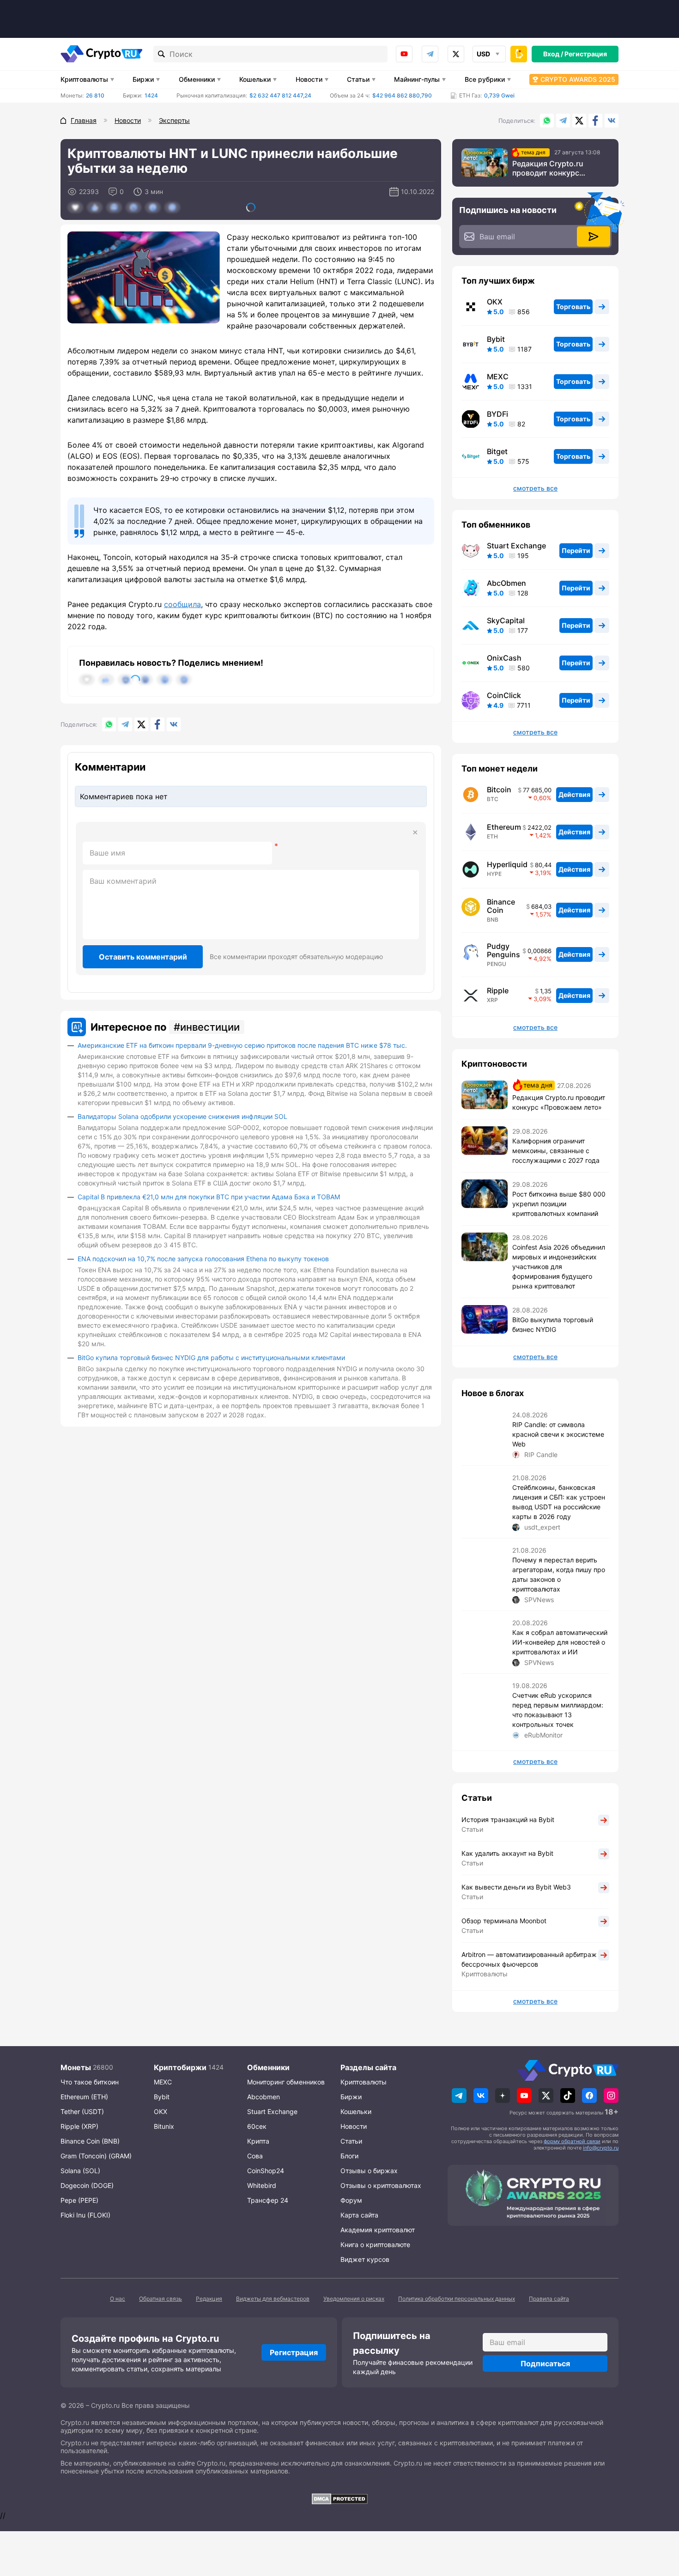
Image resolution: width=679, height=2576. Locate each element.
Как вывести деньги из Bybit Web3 (516, 1887)
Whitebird (262, 2185)
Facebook (595, 121)
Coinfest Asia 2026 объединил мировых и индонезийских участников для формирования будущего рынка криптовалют (559, 1267)
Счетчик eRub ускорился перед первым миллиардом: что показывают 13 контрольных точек (558, 1710)
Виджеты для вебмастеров (273, 2299)
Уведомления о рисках (354, 2299)
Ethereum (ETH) (84, 2097)
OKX (495, 302)
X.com (579, 121)
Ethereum (504, 827)
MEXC (498, 377)
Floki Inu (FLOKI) (85, 2215)
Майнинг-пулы (417, 79)
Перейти (576, 550)
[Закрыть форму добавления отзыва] (415, 832)
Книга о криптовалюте (375, 2245)
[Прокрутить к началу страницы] (658, 2518)
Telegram (430, 54)
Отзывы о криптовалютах (381, 2185)
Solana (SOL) (80, 2171)
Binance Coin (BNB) (90, 2141)
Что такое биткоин (90, 2082)
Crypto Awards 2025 (578, 79)
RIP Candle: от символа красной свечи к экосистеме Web (558, 1434)
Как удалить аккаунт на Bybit (507, 1853)
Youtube (404, 54)
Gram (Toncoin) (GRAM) (96, 2156)
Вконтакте (612, 121)
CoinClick (504, 695)
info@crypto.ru (601, 2148)
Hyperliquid (507, 864)
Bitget (497, 451)
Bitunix (164, 2126)
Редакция (209, 2299)
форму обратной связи (572, 2141)
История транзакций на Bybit (508, 1820)
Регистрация (586, 54)
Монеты (76, 2067)
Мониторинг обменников (286, 2082)
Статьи (358, 79)
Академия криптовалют (378, 2230)
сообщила (182, 604)
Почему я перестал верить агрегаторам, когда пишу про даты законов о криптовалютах (559, 1574)
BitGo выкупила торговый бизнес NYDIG (553, 1324)
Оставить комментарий (143, 957)
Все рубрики (485, 79)
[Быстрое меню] (519, 54)
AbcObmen (506, 583)
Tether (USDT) (82, 2111)
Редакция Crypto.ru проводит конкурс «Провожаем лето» (548, 168)
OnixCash (504, 658)
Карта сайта (359, 2215)
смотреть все (535, 488)
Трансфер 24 (268, 2200)
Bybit (496, 339)
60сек (257, 2126)
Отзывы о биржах (369, 2171)
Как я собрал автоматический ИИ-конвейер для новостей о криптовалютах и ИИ (560, 1642)
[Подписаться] (594, 237)
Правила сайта (549, 2299)
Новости (309, 79)
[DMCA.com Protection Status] (339, 2499)
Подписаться (545, 2363)
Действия (574, 794)
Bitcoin (499, 790)
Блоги (349, 2156)
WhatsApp (547, 121)
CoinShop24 (266, 2171)
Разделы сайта (368, 2067)
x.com (456, 54)
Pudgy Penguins (503, 950)
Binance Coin (501, 906)
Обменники (197, 79)
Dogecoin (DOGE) (87, 2185)
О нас (118, 2299)
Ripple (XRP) (79, 2126)
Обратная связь (161, 2299)
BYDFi (497, 414)
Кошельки (255, 79)
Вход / (553, 54)
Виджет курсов (365, 2259)
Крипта (258, 2141)
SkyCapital (506, 620)
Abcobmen (264, 2097)
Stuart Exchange (516, 546)
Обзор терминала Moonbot (504, 1921)
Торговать (573, 307)
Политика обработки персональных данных (457, 2299)
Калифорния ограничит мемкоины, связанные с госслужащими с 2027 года (556, 1151)
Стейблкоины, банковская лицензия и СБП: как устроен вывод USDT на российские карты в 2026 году (559, 1502)
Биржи (143, 79)
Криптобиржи (180, 2067)
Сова (255, 2156)
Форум (351, 2200)
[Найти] (162, 54)
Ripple (498, 990)
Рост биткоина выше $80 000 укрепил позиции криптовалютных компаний (559, 1204)
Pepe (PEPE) (79, 2200)
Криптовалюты (84, 79)
